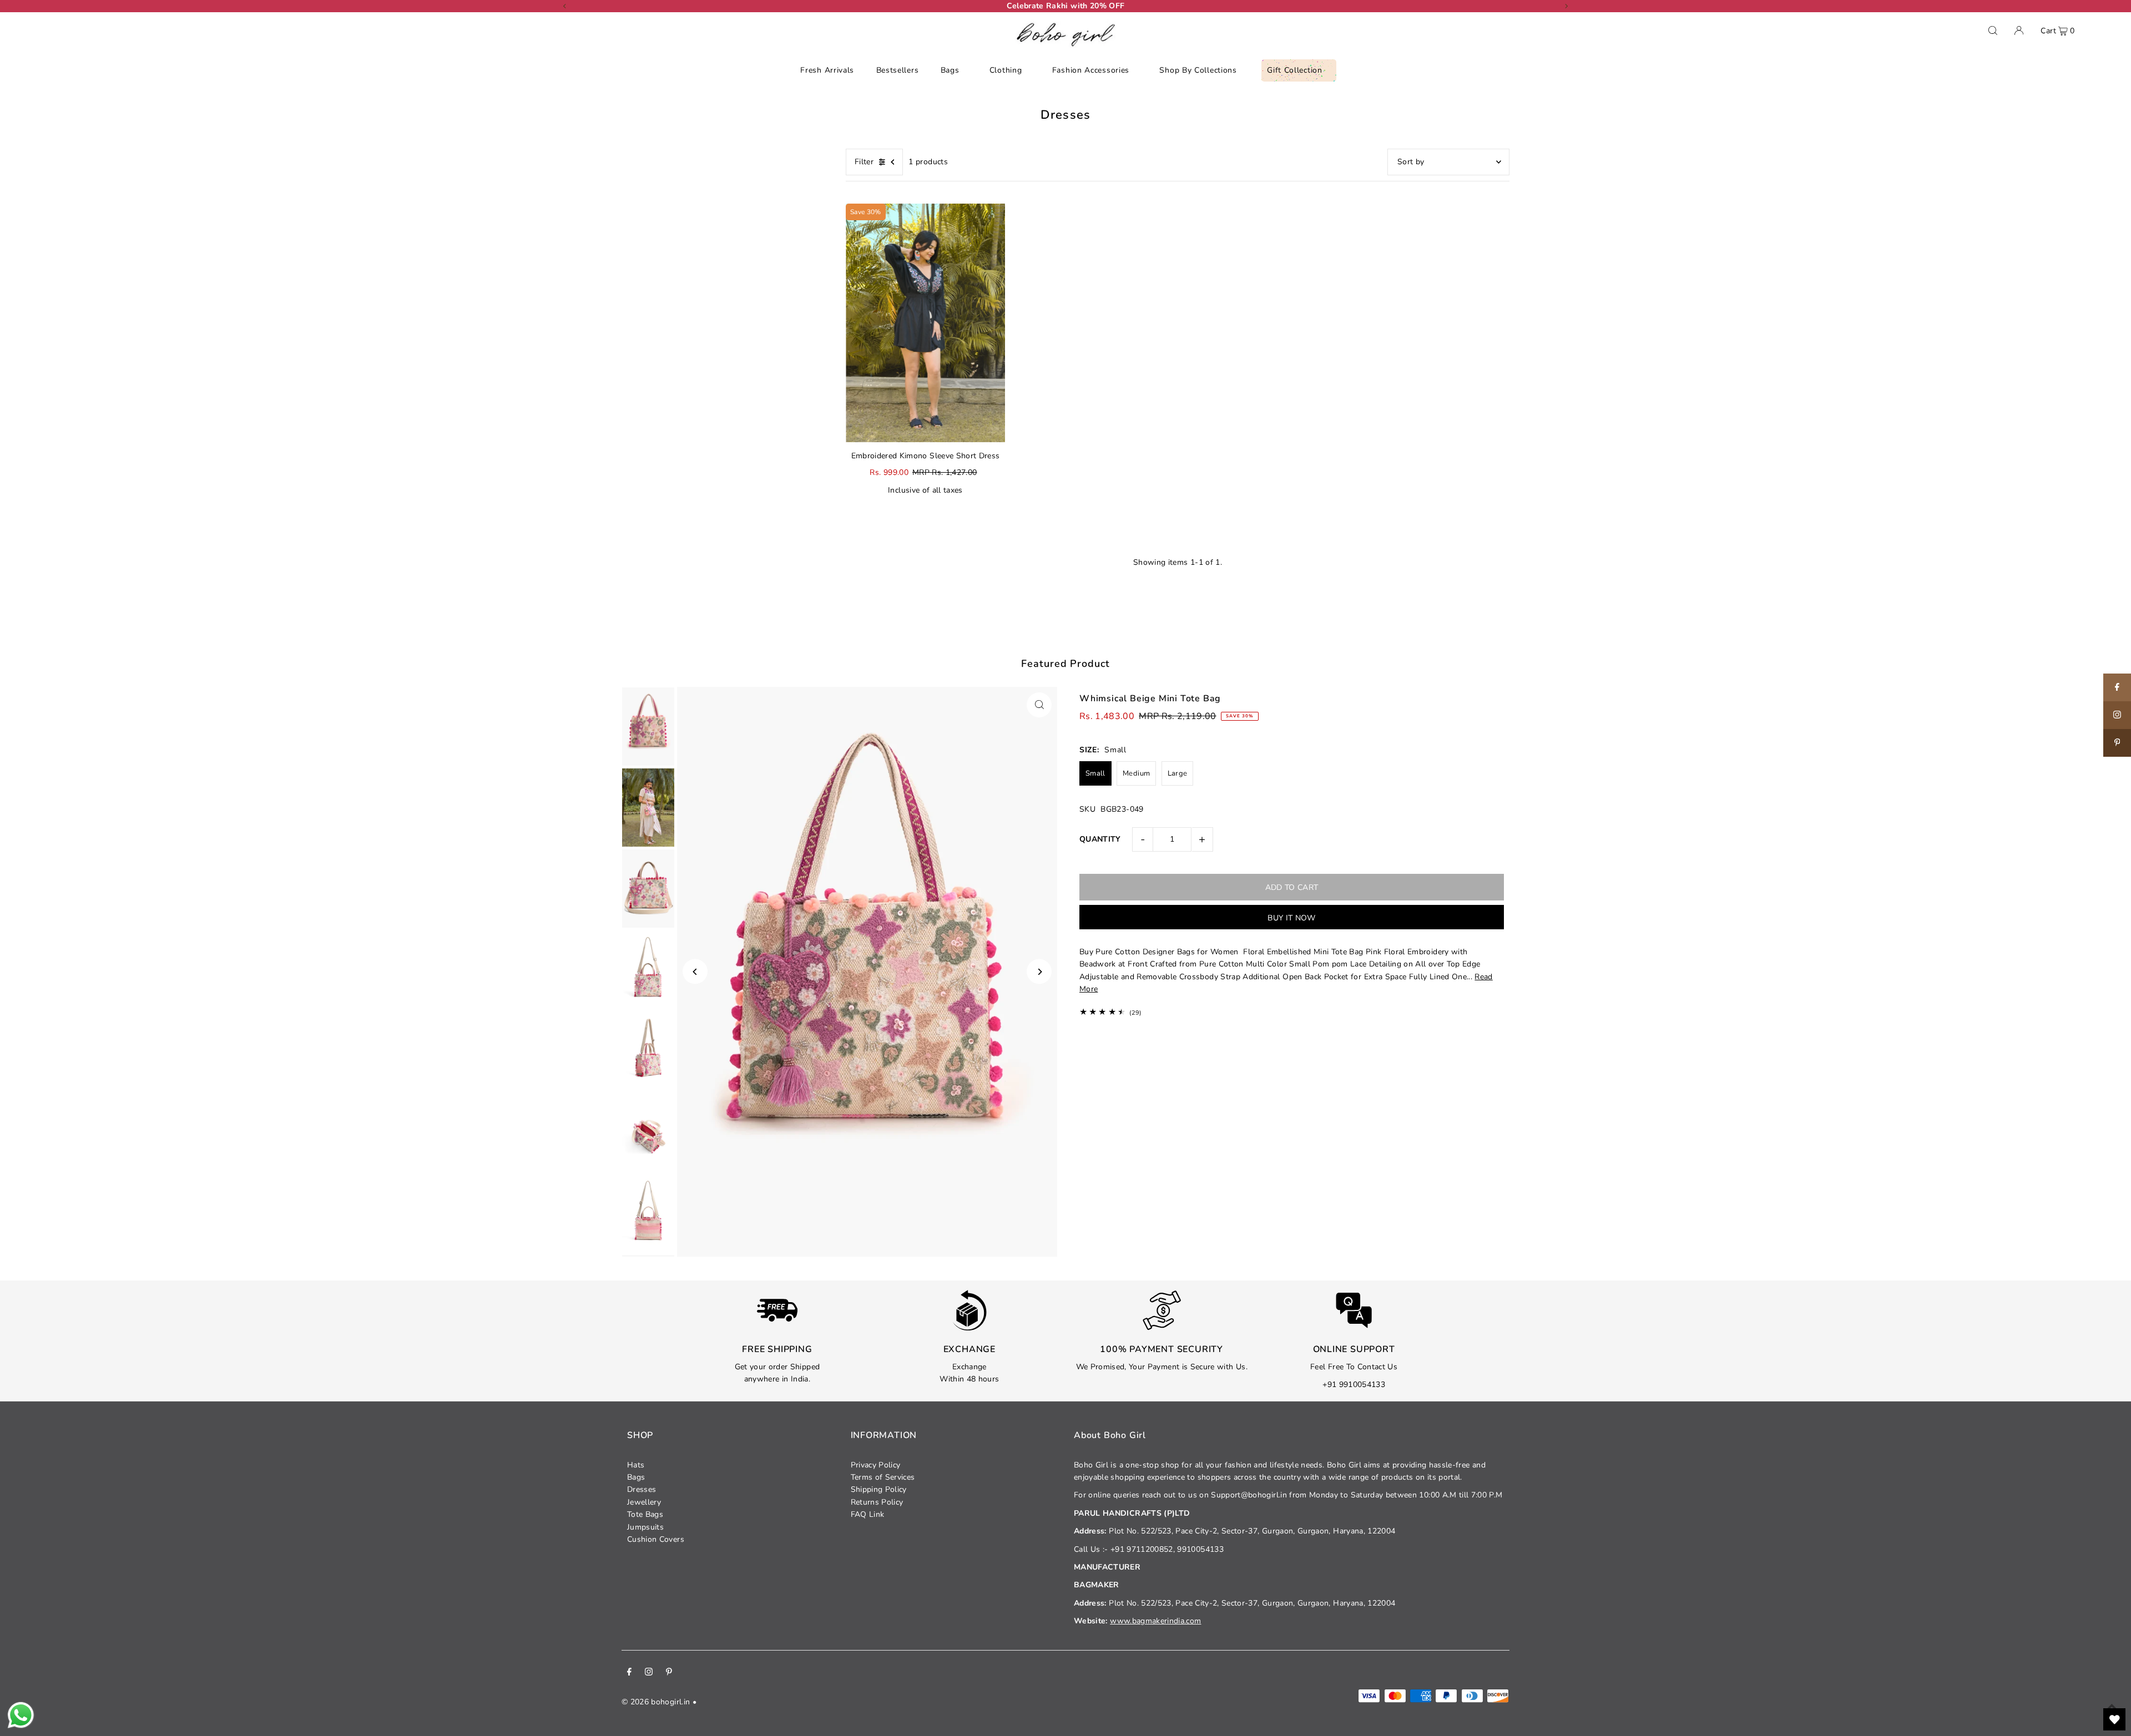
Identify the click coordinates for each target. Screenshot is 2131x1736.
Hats (636, 1465)
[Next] (1566, 6)
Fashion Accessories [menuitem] (1091, 70)
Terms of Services (883, 1477)
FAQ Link (868, 1514)
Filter (864, 162)
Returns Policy (877, 1502)
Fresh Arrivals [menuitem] (827, 70)
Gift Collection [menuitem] (1295, 70)
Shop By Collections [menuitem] (1198, 70)
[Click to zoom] (1039, 705)
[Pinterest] (669, 1673)
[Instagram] (649, 1673)
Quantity (1100, 839)
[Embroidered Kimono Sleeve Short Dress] (925, 323)
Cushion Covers (656, 1539)
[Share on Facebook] (2117, 687)
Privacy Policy (876, 1465)
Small (1095, 773)
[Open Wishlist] (2114, 1719)
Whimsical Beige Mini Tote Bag (1150, 699)
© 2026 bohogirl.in (656, 1702)
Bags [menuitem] (950, 70)
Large (1178, 773)
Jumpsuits (645, 1527)
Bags (636, 1477)
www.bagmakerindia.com (1155, 1621)
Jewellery (644, 1502)
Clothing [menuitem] (1006, 70)
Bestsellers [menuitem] (898, 70)
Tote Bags (645, 1514)
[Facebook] (629, 1673)
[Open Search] (1993, 31)
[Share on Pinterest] (2117, 743)
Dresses (642, 1489)
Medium (1136, 773)
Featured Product (1065, 664)
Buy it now (1292, 918)
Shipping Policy (879, 1489)
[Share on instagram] (2117, 715)
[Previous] (565, 6)
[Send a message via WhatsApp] (21, 1715)
